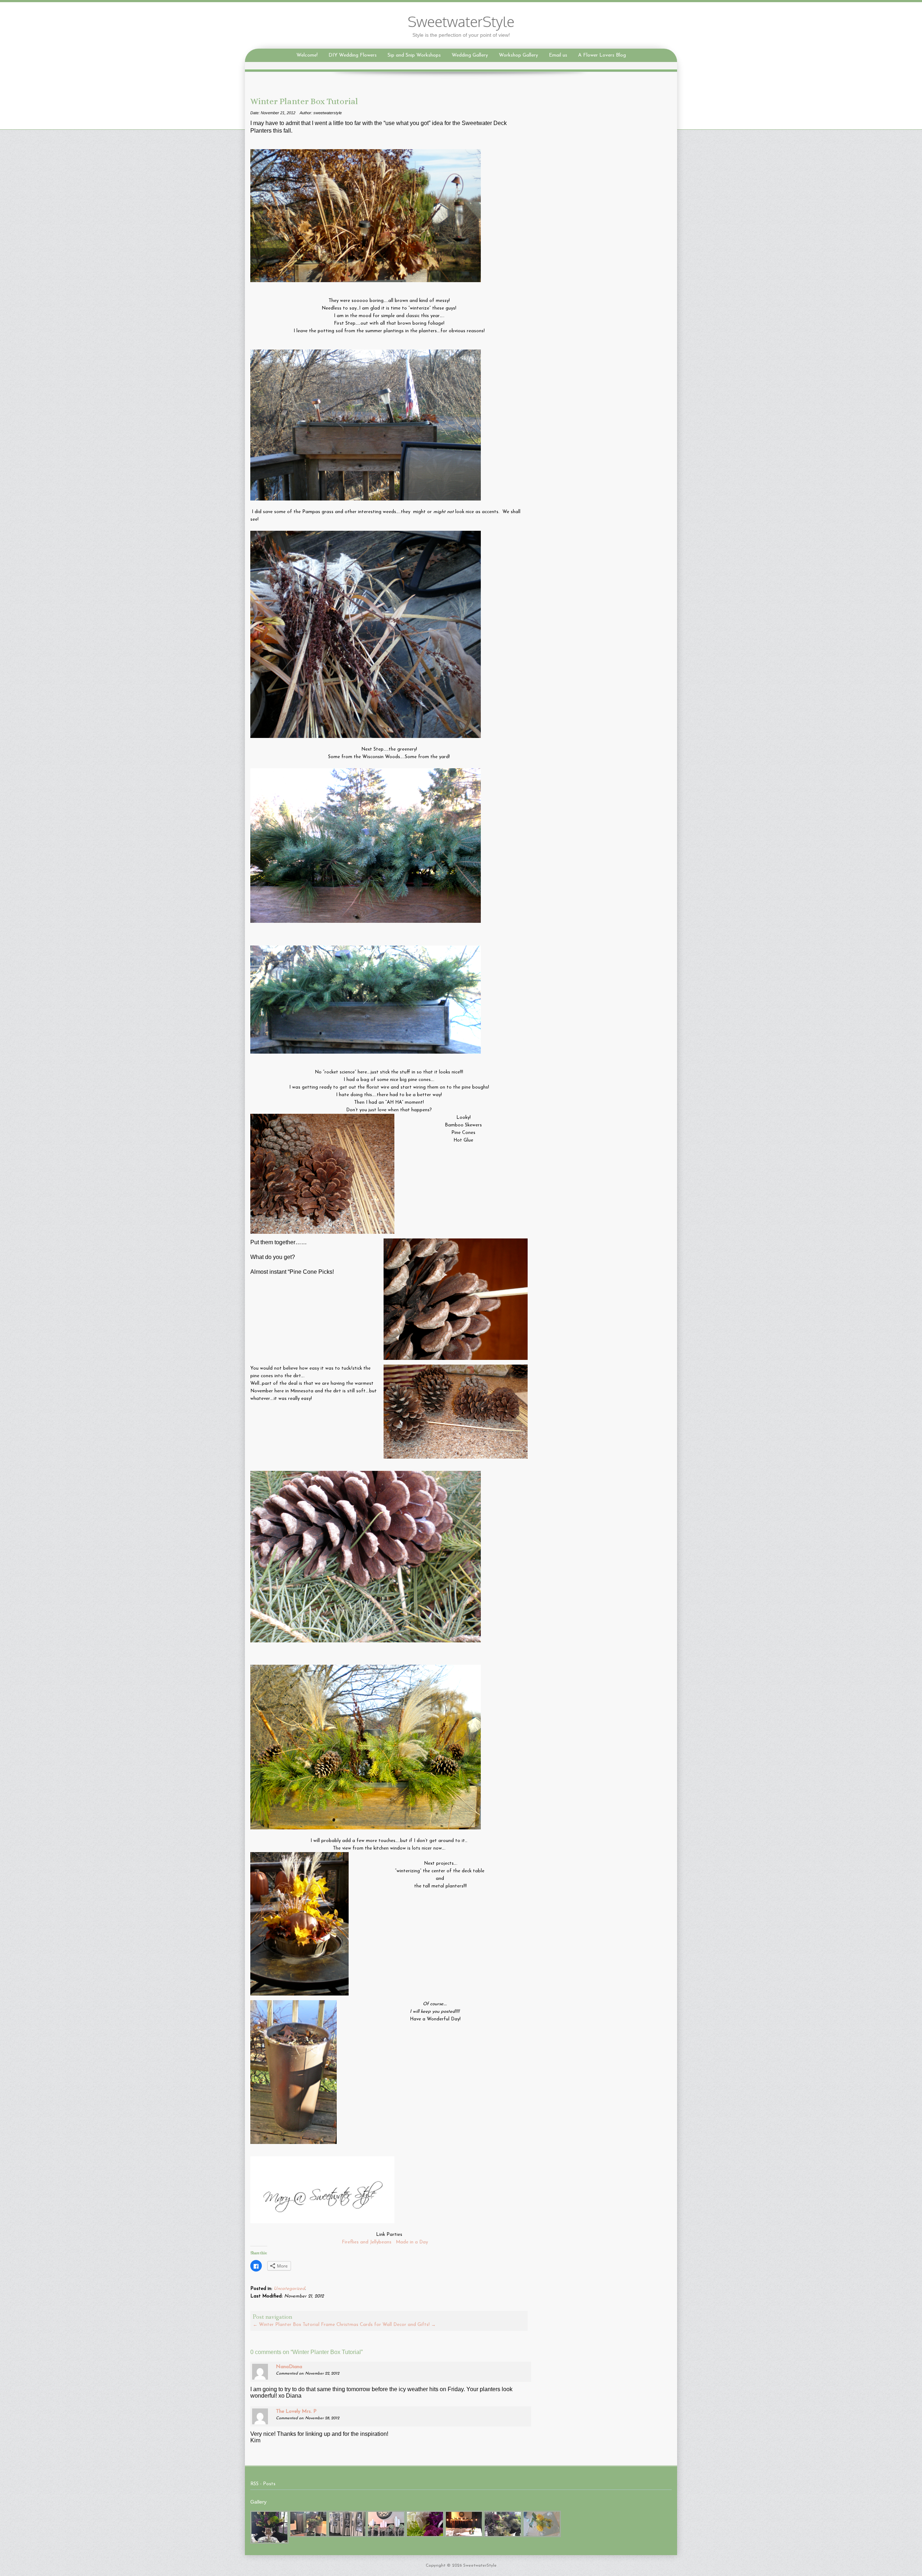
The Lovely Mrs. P (296, 2412)
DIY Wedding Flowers (353, 55)
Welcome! (307, 55)
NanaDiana (289, 2367)
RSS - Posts (263, 2484)
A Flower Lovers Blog (602, 55)
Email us (558, 55)
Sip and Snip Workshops (414, 55)
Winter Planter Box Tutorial (286, 2325)
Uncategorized (289, 2289)
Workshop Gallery (518, 55)
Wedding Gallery (470, 55)
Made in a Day (412, 2242)
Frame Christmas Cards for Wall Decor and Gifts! (378, 2325)
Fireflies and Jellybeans (367, 2242)
